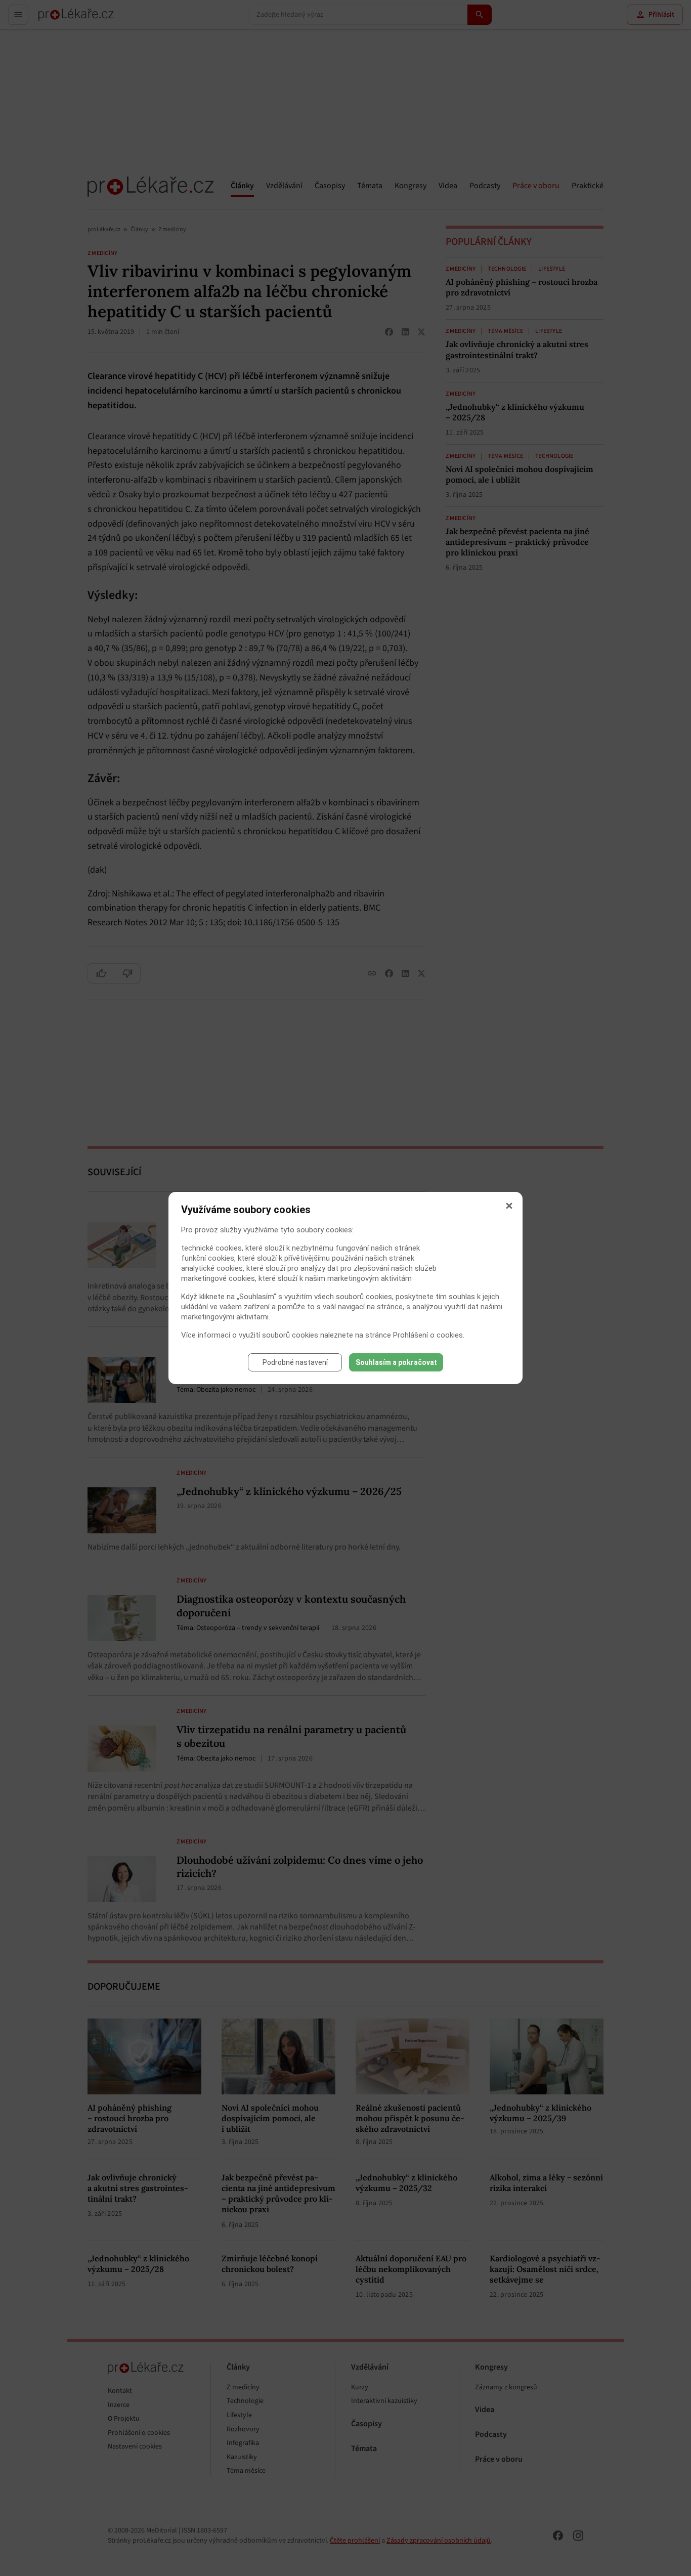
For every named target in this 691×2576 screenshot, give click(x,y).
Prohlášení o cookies (428, 1335)
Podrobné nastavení (295, 1362)
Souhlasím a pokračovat (396, 1362)
